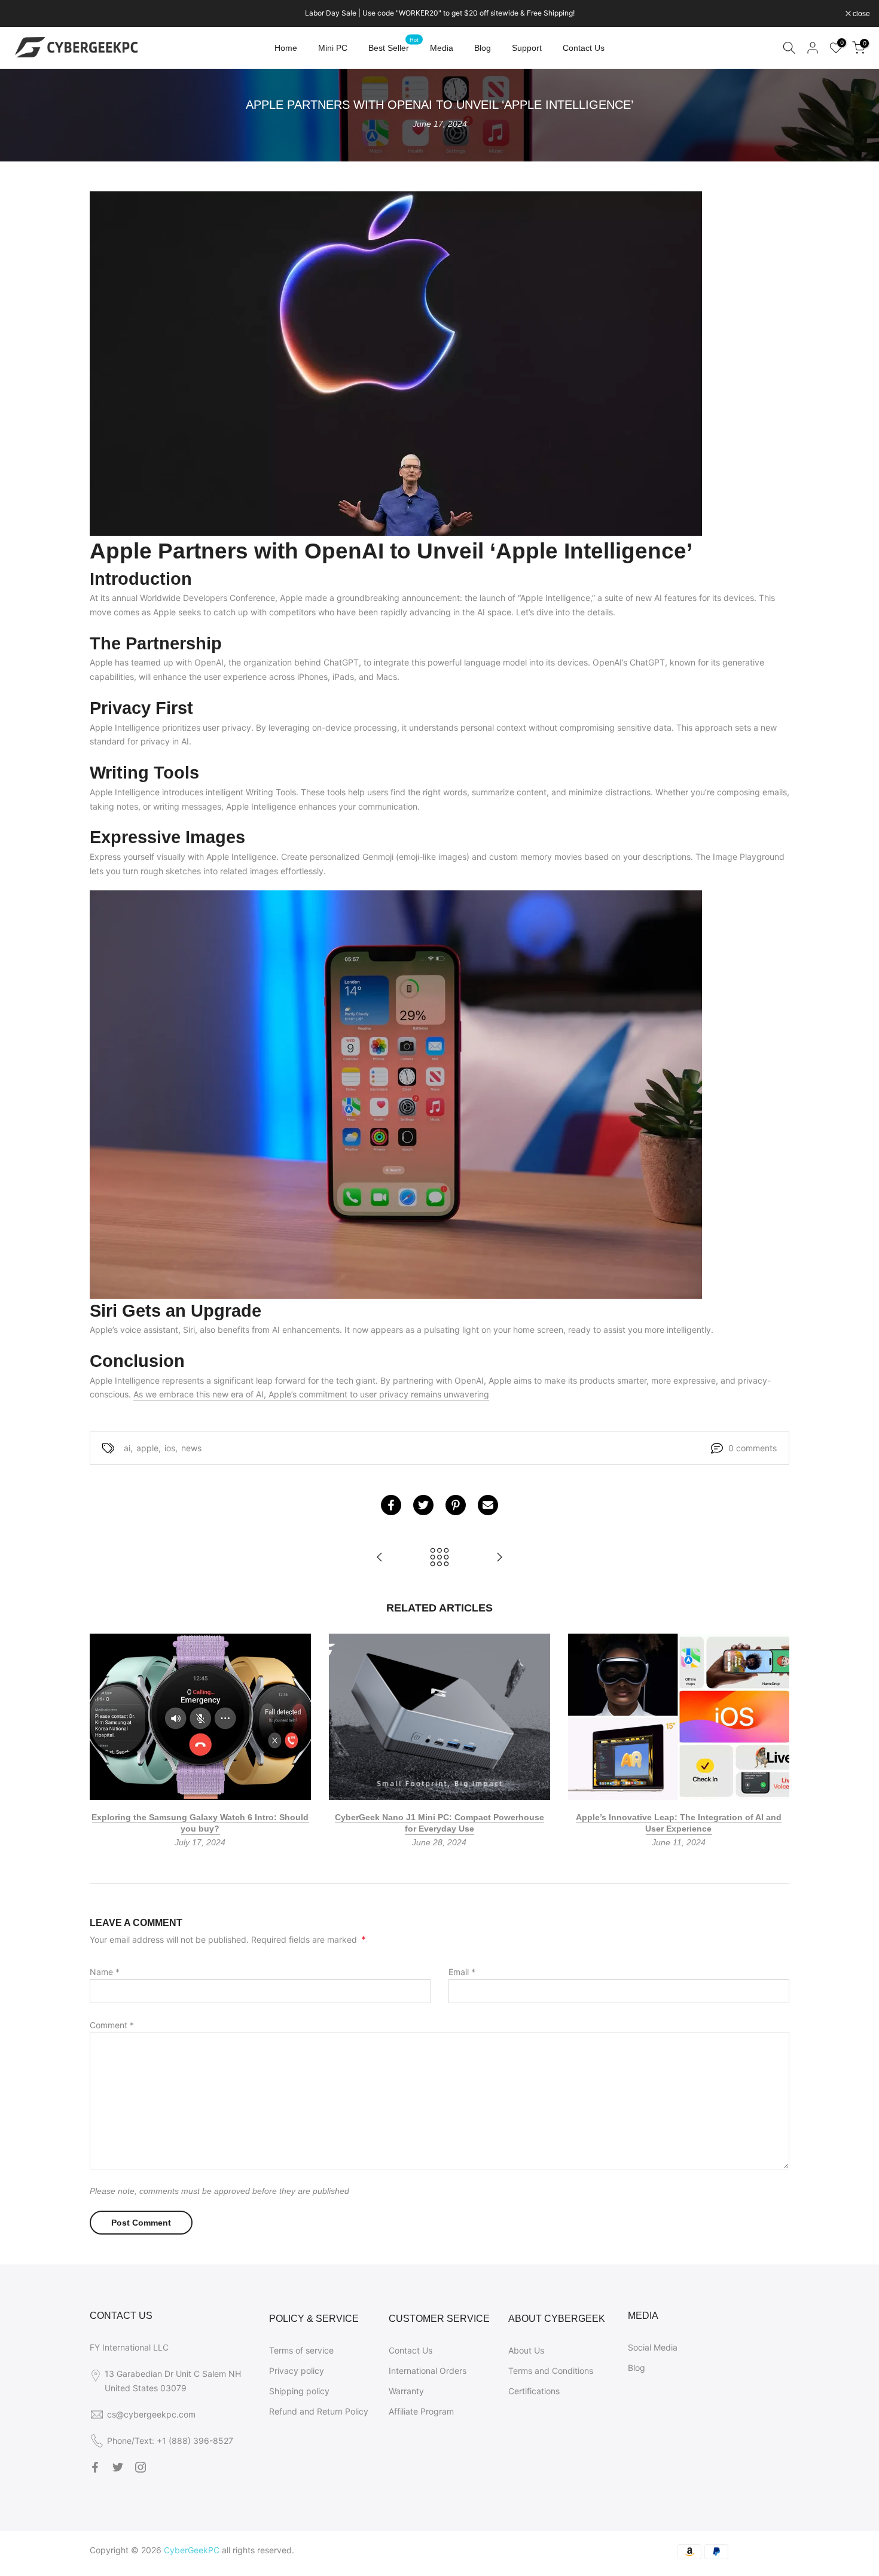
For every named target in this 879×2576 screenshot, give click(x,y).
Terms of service (301, 2350)
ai (127, 1448)
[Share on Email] (488, 1505)
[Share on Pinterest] (456, 1505)
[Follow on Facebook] (95, 2467)
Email (462, 1972)
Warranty (406, 2391)
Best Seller (393, 47)
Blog (483, 48)
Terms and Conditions (551, 2371)
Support (527, 48)
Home (286, 48)
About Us (526, 2350)
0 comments (753, 1448)
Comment (112, 2025)
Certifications (534, 2391)
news (191, 1448)
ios (170, 1448)
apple (147, 1448)
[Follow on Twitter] (118, 2467)
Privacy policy (297, 2371)
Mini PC (333, 48)
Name (105, 1972)
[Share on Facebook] (391, 1505)
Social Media (653, 2347)
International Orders (428, 2371)
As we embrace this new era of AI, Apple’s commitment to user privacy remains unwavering (311, 1394)
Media (442, 48)
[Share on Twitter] (423, 1505)
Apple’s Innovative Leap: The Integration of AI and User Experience (679, 1823)
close (24, 14)
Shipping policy (299, 2391)
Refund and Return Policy (319, 2411)
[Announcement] (439, 13)
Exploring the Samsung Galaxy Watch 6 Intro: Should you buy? (200, 1823)
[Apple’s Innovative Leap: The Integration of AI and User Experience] (380, 1558)
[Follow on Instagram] (141, 2467)
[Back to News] (439, 1558)
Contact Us (584, 48)
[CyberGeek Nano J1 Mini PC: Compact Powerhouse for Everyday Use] (499, 1558)
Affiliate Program (421, 2411)
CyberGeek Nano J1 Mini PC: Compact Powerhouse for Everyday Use (439, 1823)
